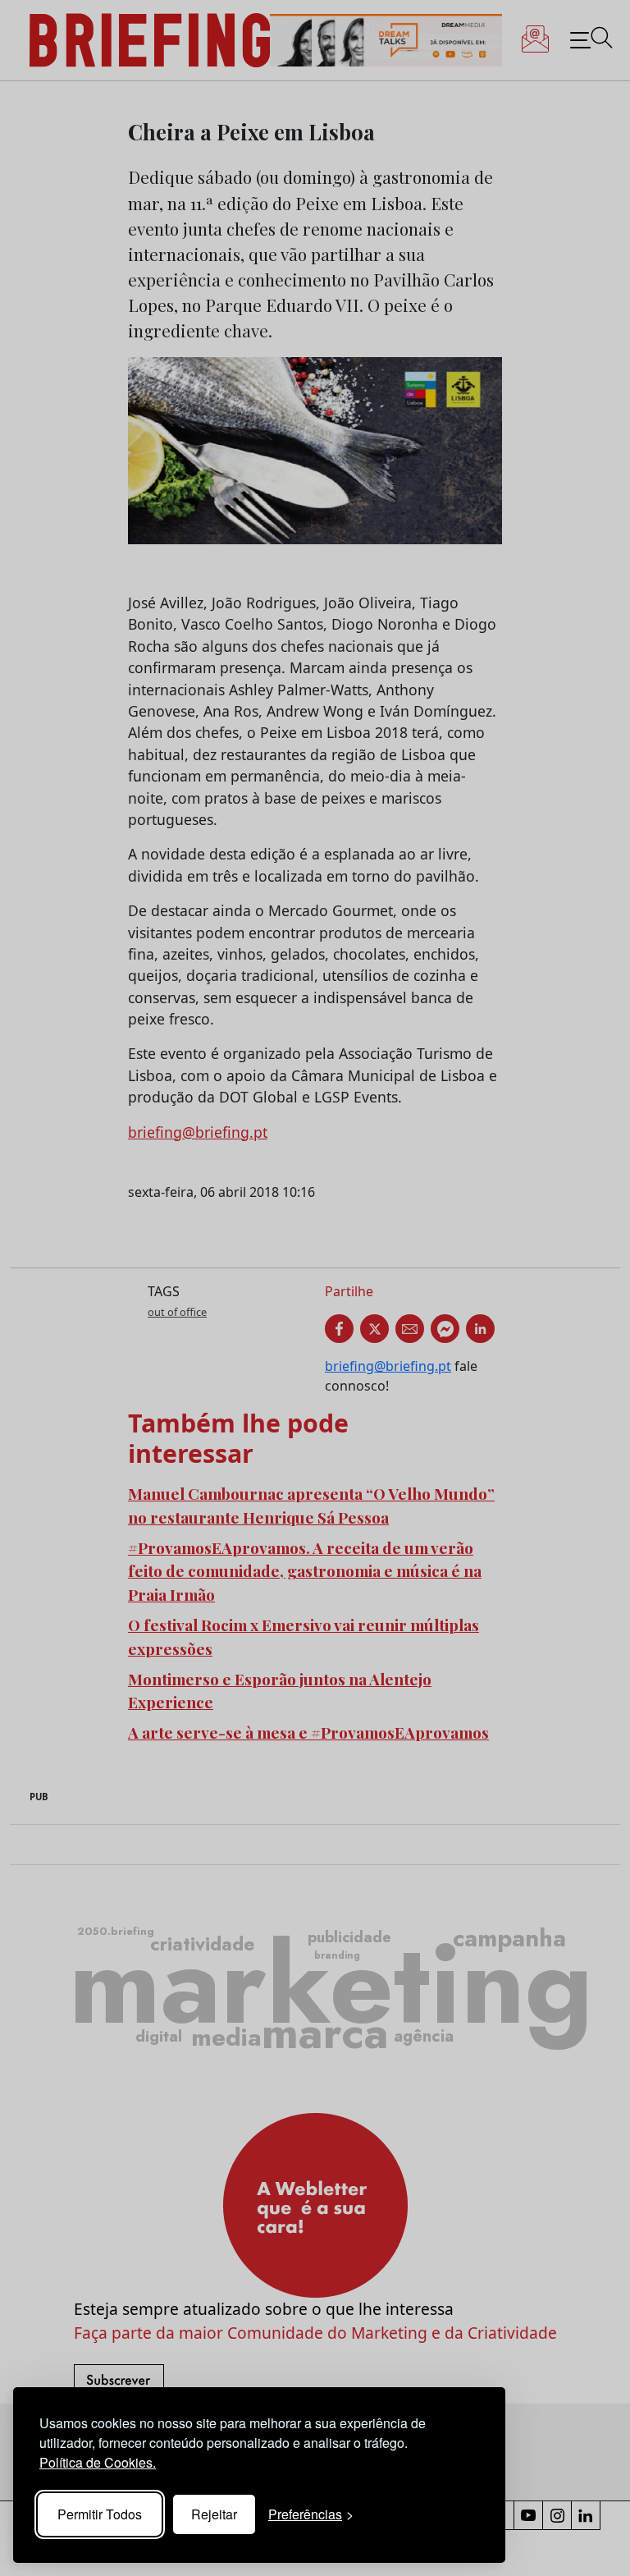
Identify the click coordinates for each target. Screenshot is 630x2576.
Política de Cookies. (98, 2462)
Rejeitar (214, 2514)
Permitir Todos (100, 2514)
